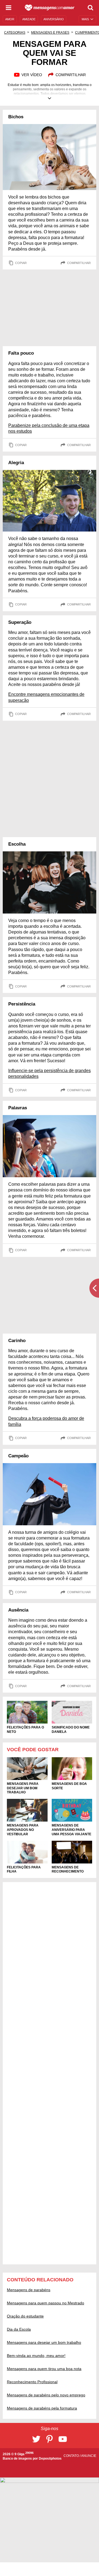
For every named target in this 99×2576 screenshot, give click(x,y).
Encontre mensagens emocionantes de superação (46, 697)
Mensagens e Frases (50, 33)
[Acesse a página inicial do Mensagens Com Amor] (50, 8)
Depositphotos (50, 2459)
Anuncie (89, 2456)
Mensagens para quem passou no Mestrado (46, 2303)
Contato (72, 2456)
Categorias (15, 33)
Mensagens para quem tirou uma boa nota (44, 2369)
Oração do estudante (25, 2316)
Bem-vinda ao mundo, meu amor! (36, 2356)
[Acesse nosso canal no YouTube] (63, 2439)
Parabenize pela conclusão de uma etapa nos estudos (49, 428)
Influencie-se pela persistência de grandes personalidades (50, 1073)
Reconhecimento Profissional (32, 2382)
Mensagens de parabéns (29, 2290)
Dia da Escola (19, 2329)
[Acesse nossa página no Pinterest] (50, 2439)
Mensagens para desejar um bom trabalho (44, 2342)
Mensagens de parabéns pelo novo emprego (46, 2395)
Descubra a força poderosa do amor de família (46, 1421)
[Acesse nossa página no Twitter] (36, 2439)
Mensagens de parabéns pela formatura (42, 2408)
